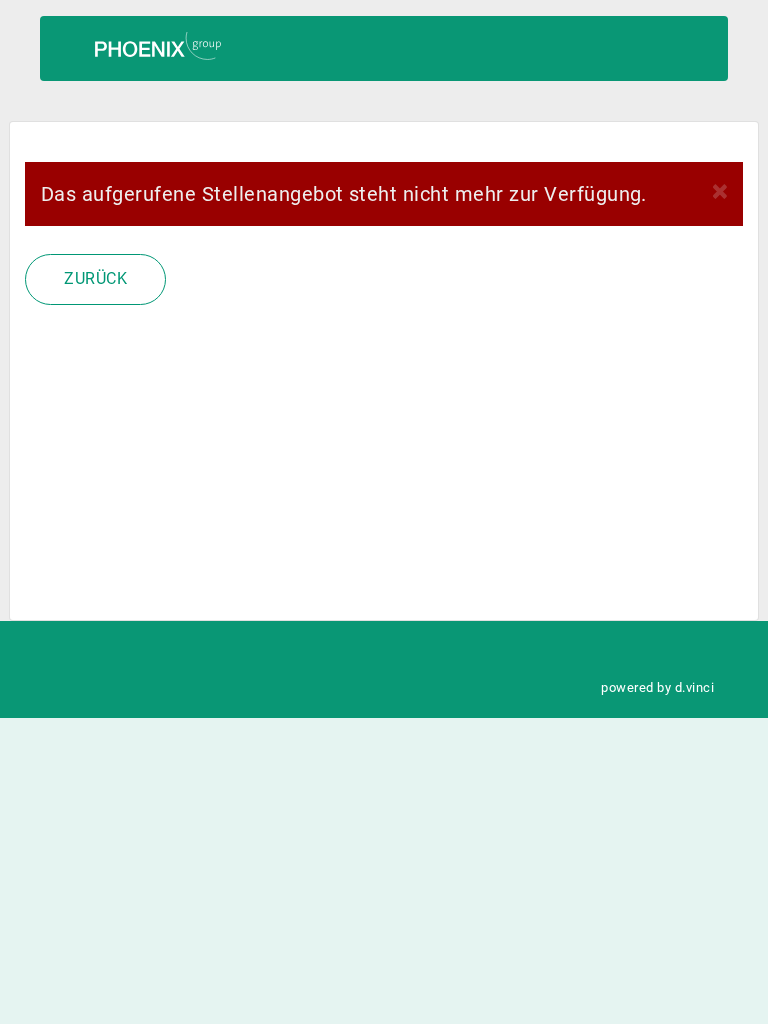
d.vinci (694, 687)
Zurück (95, 278)
